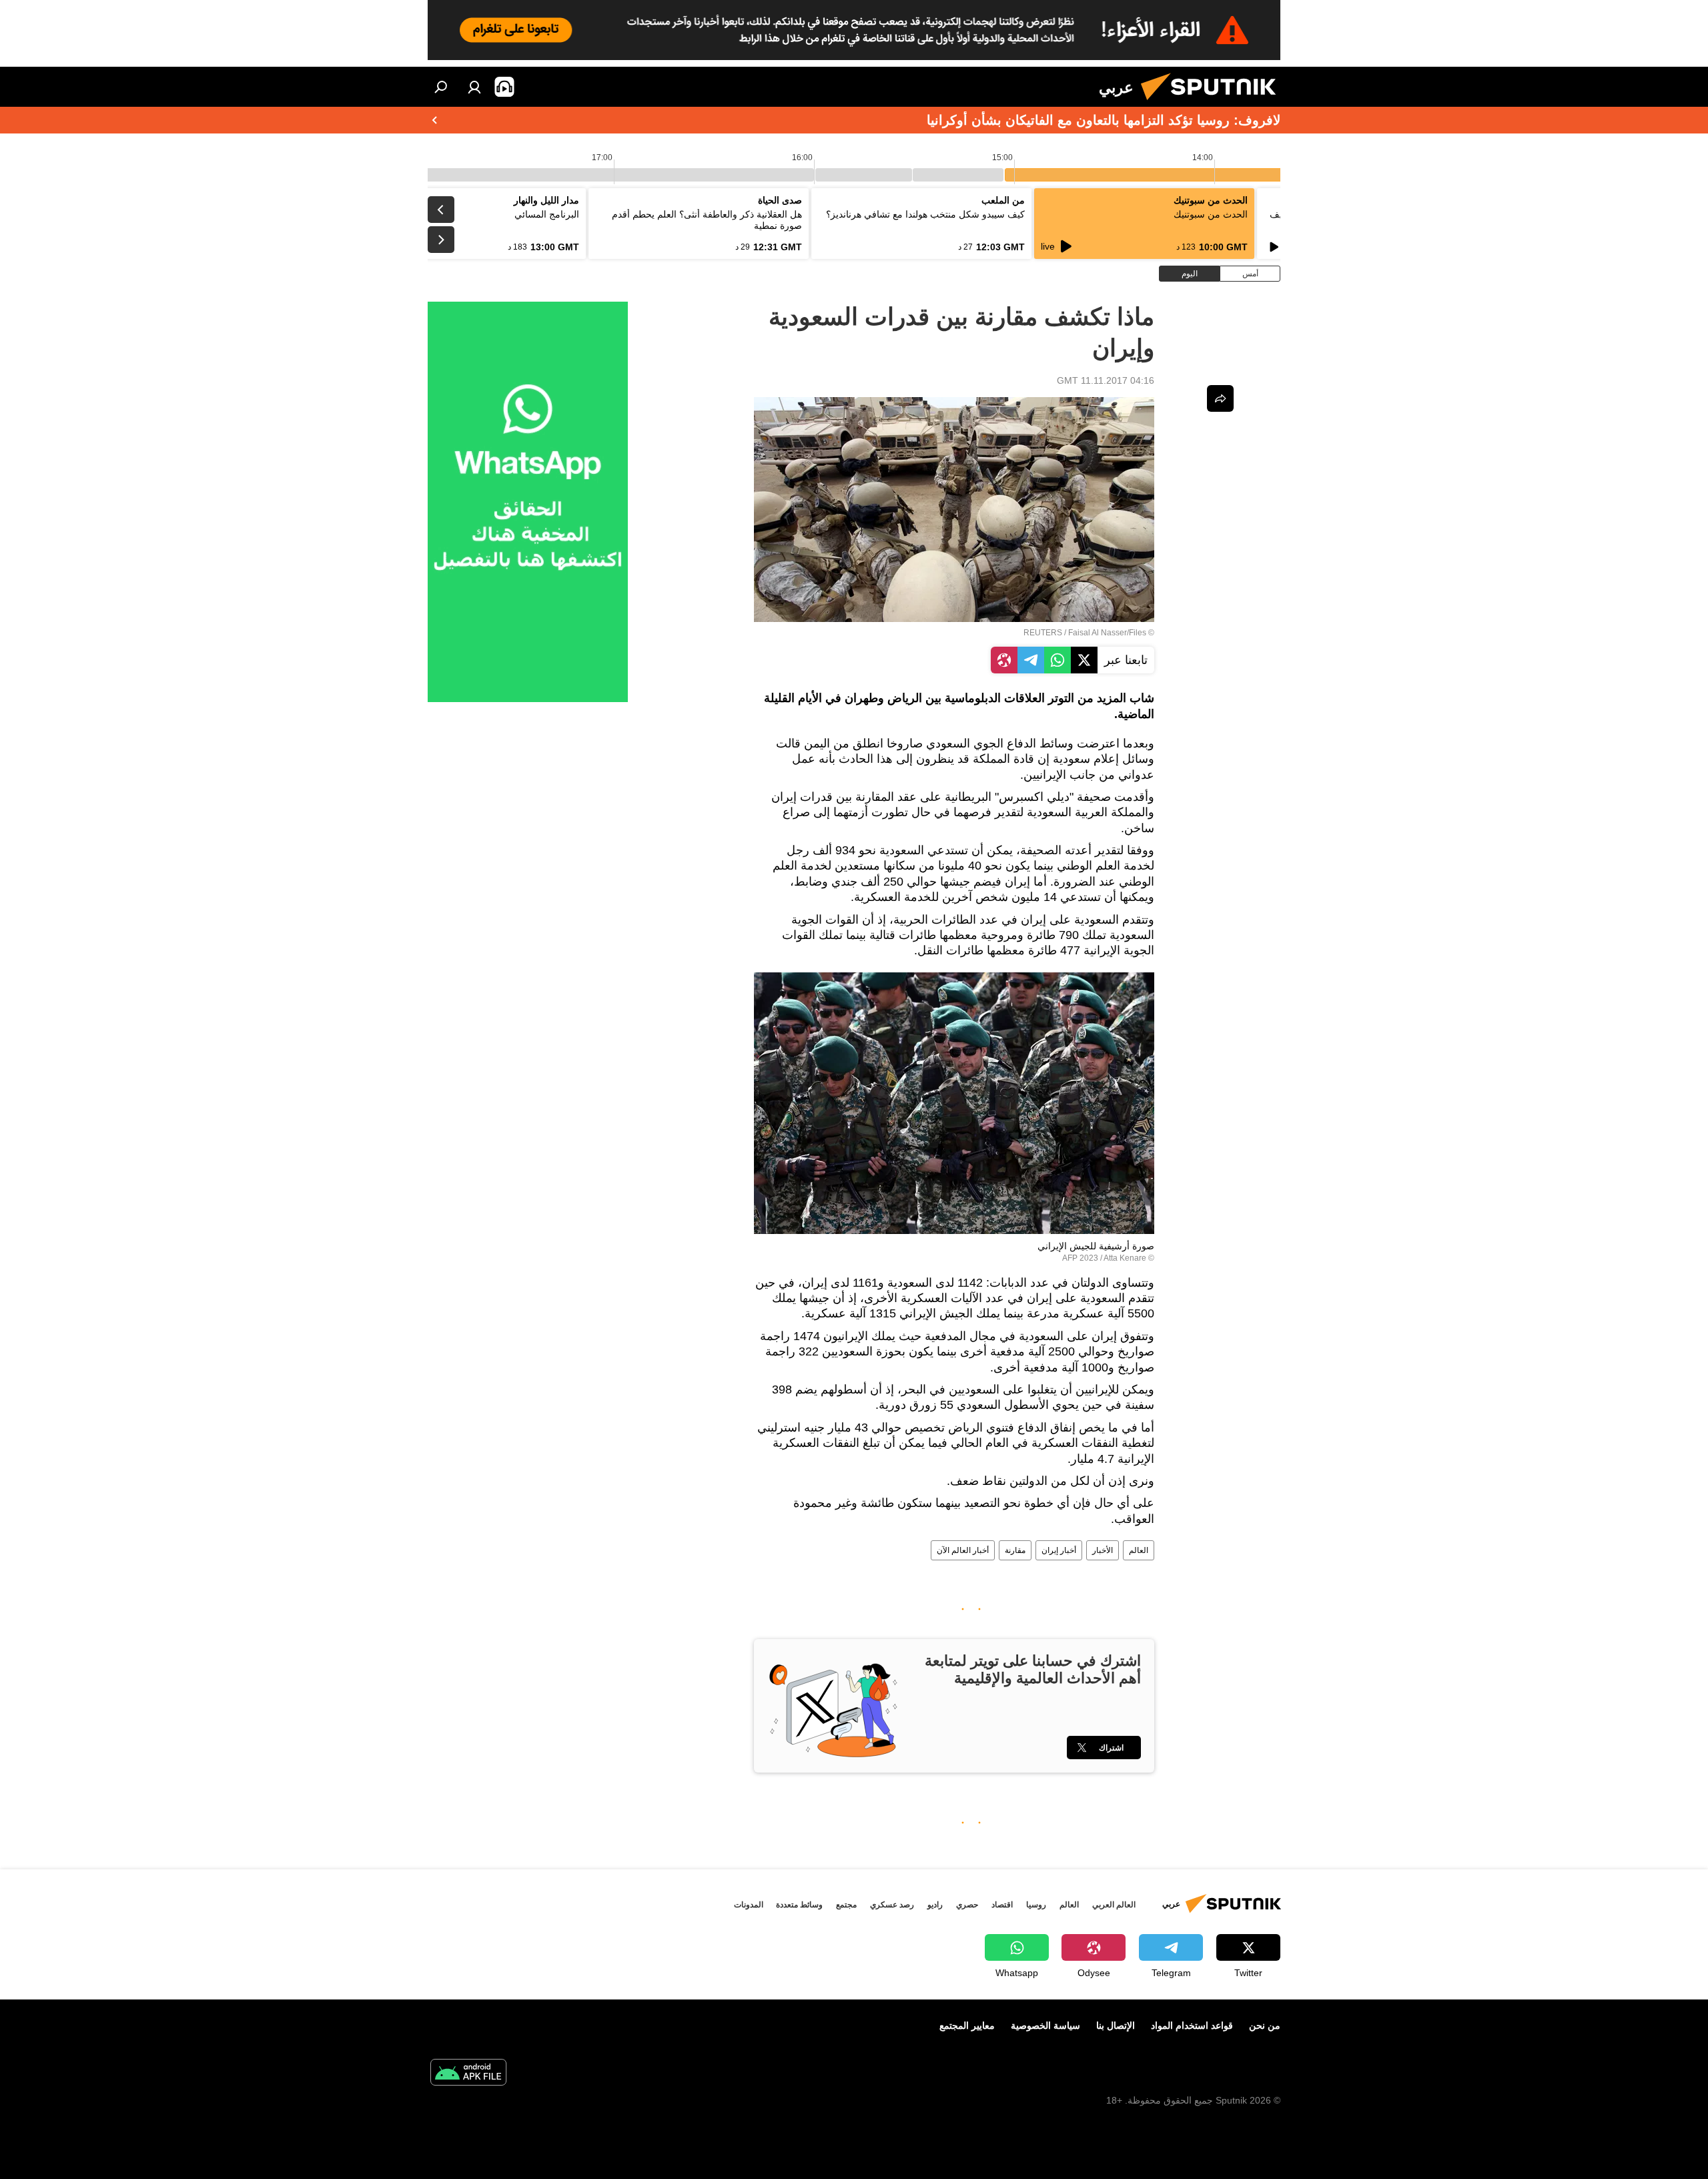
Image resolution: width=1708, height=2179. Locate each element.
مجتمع (846, 1905)
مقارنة (1015, 1550)
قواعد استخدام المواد (1192, 2026)
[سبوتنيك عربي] (1214, 103)
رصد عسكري (892, 1905)
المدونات (749, 1905)
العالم (1139, 1550)
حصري (967, 1905)
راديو (935, 1905)
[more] (1220, 398)
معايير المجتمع (967, 2026)
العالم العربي (1114, 1905)
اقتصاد (1002, 1905)
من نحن (1265, 2026)
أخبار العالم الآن (963, 1550)
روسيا (1036, 1905)
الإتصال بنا (1116, 2026)
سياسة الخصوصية (1045, 2026)
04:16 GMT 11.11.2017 (1106, 380)
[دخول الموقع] (474, 87)
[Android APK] (468, 2074)
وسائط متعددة (799, 1905)
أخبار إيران (1059, 1550)
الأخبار (1103, 1550)
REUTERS (1043, 633)
